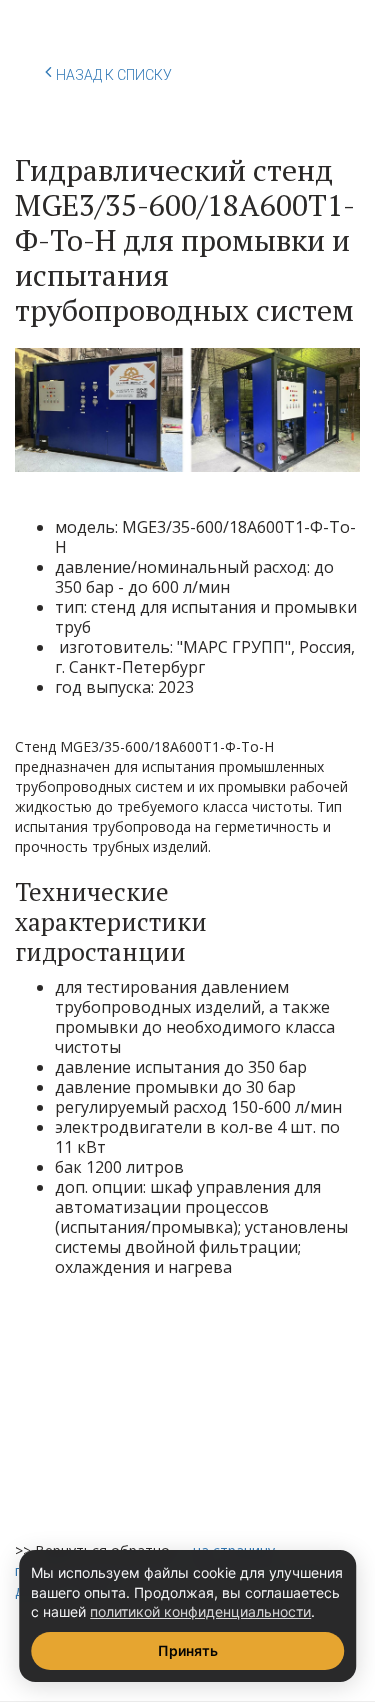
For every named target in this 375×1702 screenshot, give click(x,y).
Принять (188, 1650)
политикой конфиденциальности (200, 1611)
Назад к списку (114, 75)
